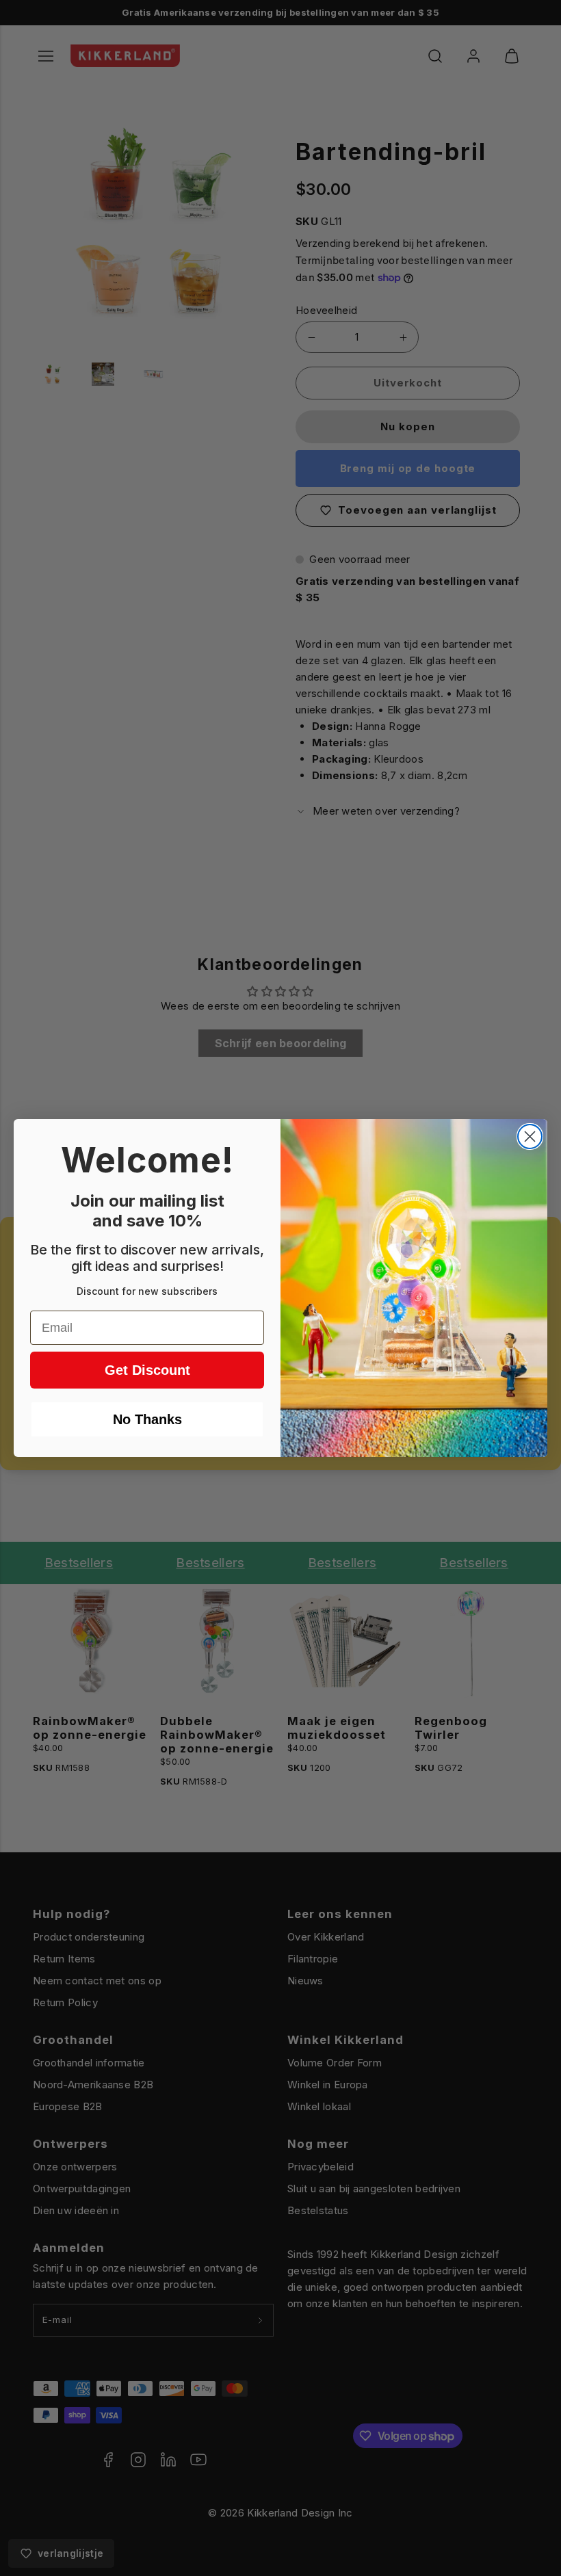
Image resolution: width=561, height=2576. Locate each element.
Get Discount (147, 1370)
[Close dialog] (530, 1136)
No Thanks (147, 1419)
